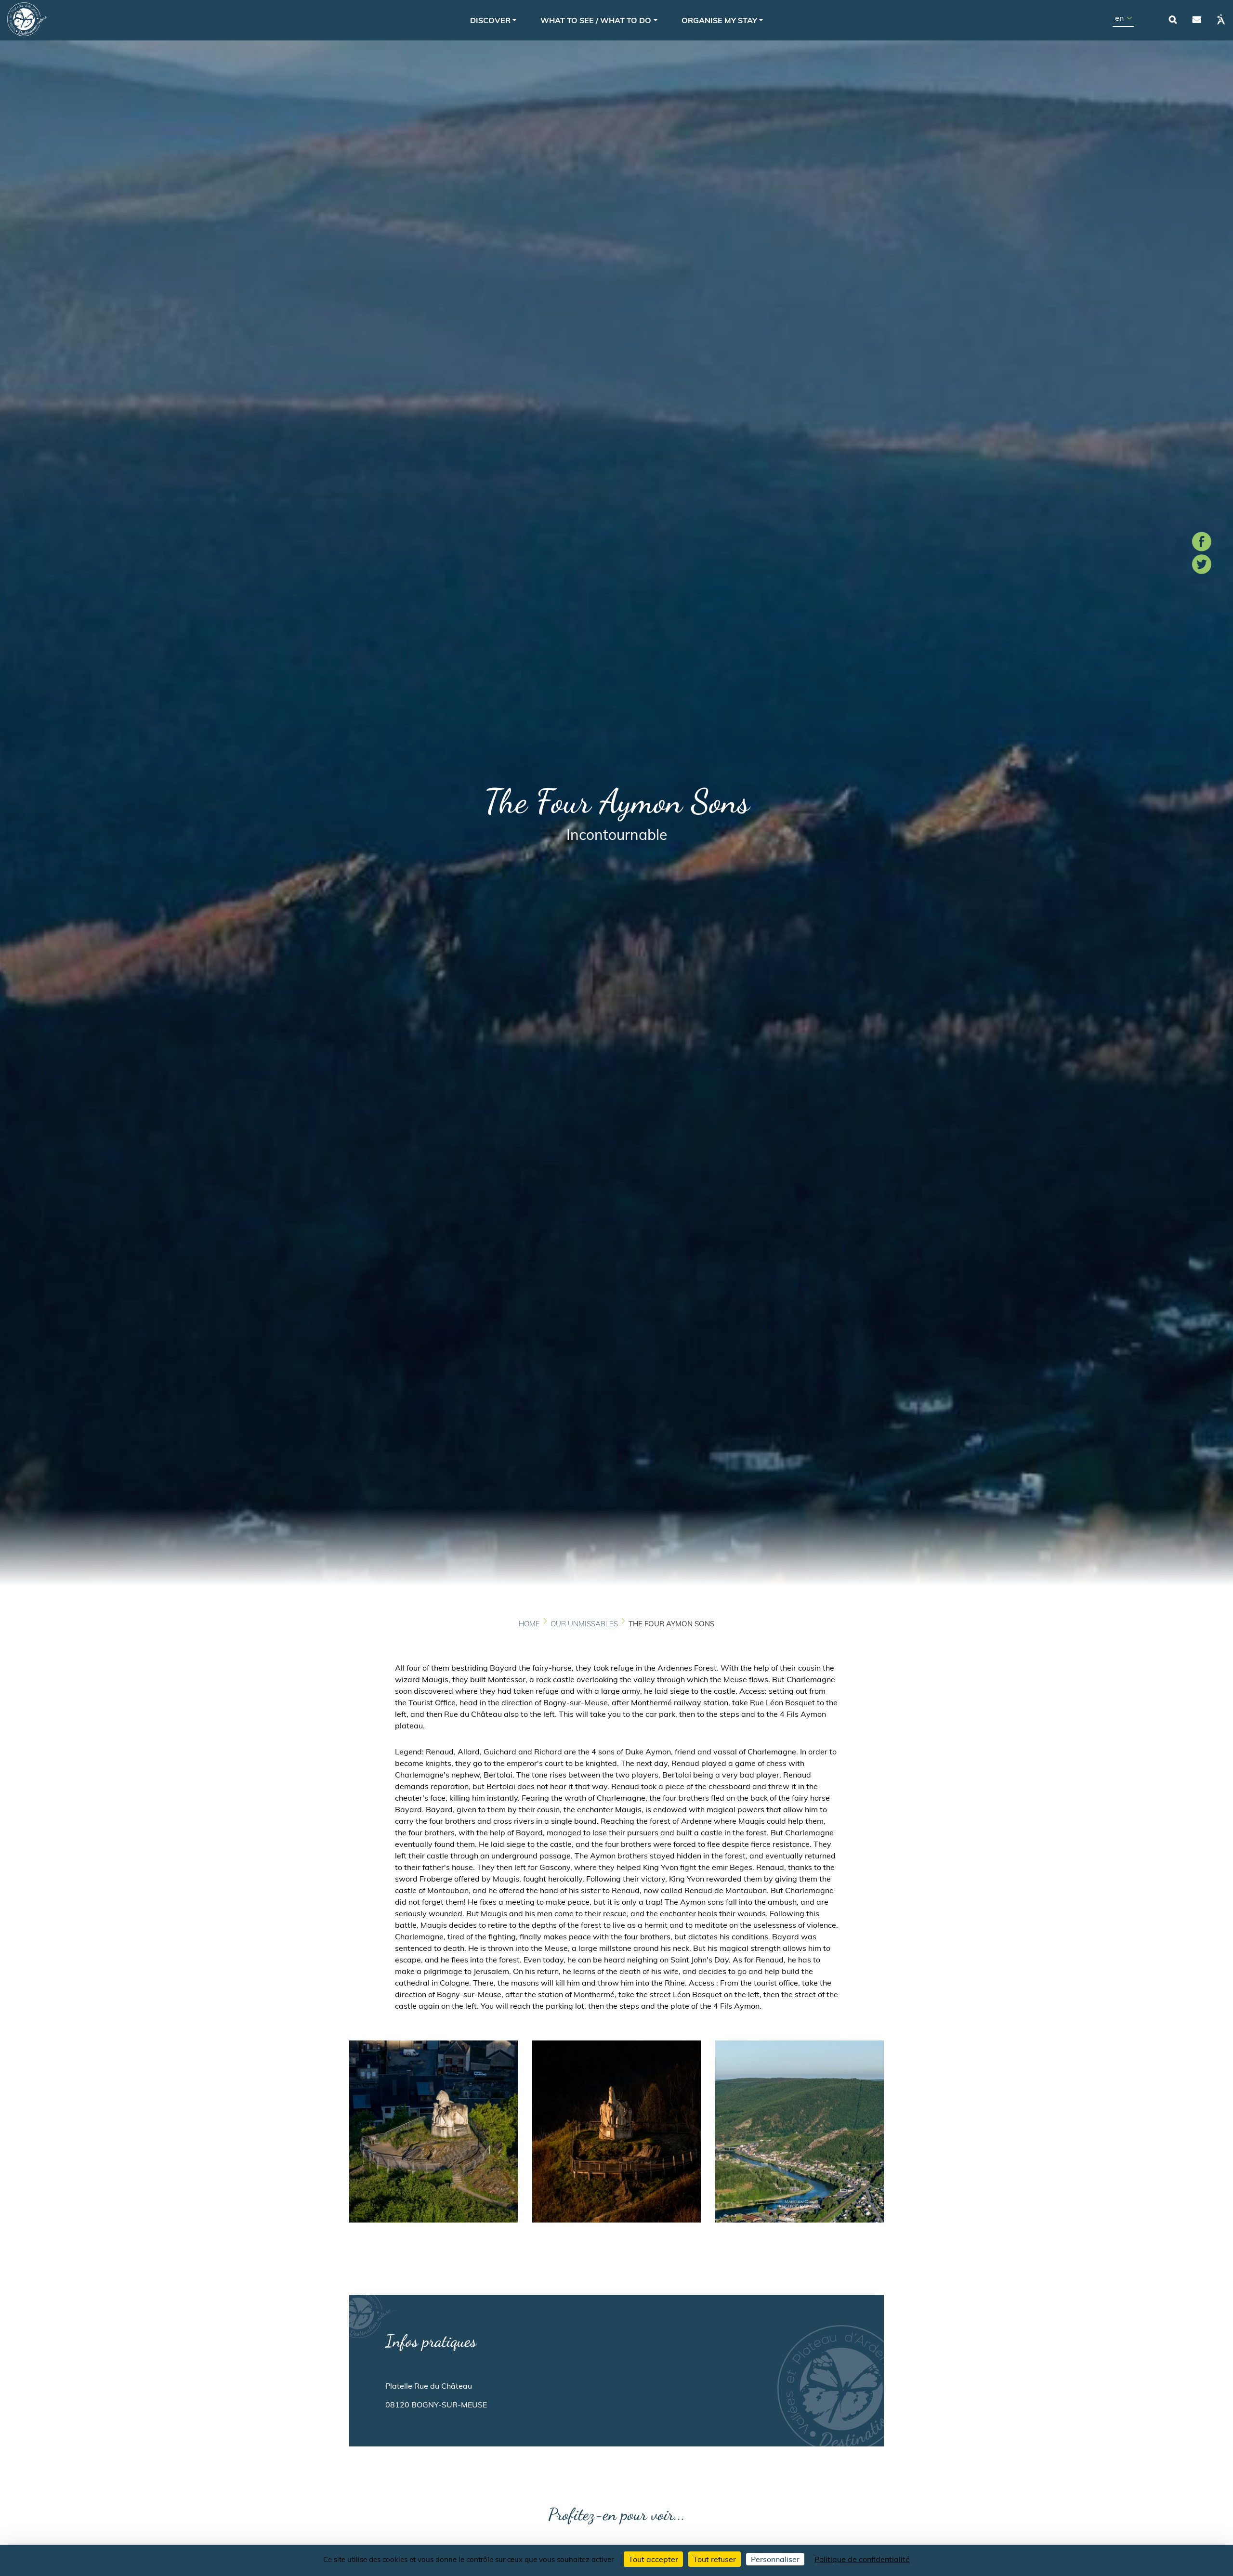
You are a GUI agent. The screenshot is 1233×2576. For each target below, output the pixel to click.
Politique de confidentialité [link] (862, 2559)
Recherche (1173, 19)
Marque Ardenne (1221, 19)
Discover (490, 20)
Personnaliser (775, 2559)
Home (529, 1624)
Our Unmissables (584, 1624)
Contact (1197, 19)
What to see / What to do (596, 20)
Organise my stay (719, 20)
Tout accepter (653, 2559)
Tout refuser (715, 2559)
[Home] (29, 19)
